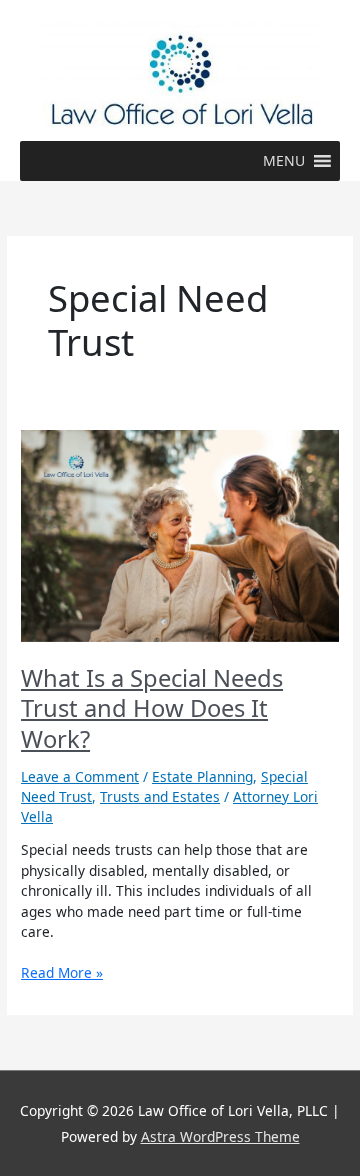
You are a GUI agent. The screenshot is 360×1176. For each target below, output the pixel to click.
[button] (284, 161)
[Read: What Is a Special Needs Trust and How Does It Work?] (180, 534)
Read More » (62, 972)
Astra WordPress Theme (220, 1136)
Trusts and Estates (160, 796)
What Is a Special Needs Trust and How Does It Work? (152, 709)
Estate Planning (202, 776)
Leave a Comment (80, 776)
